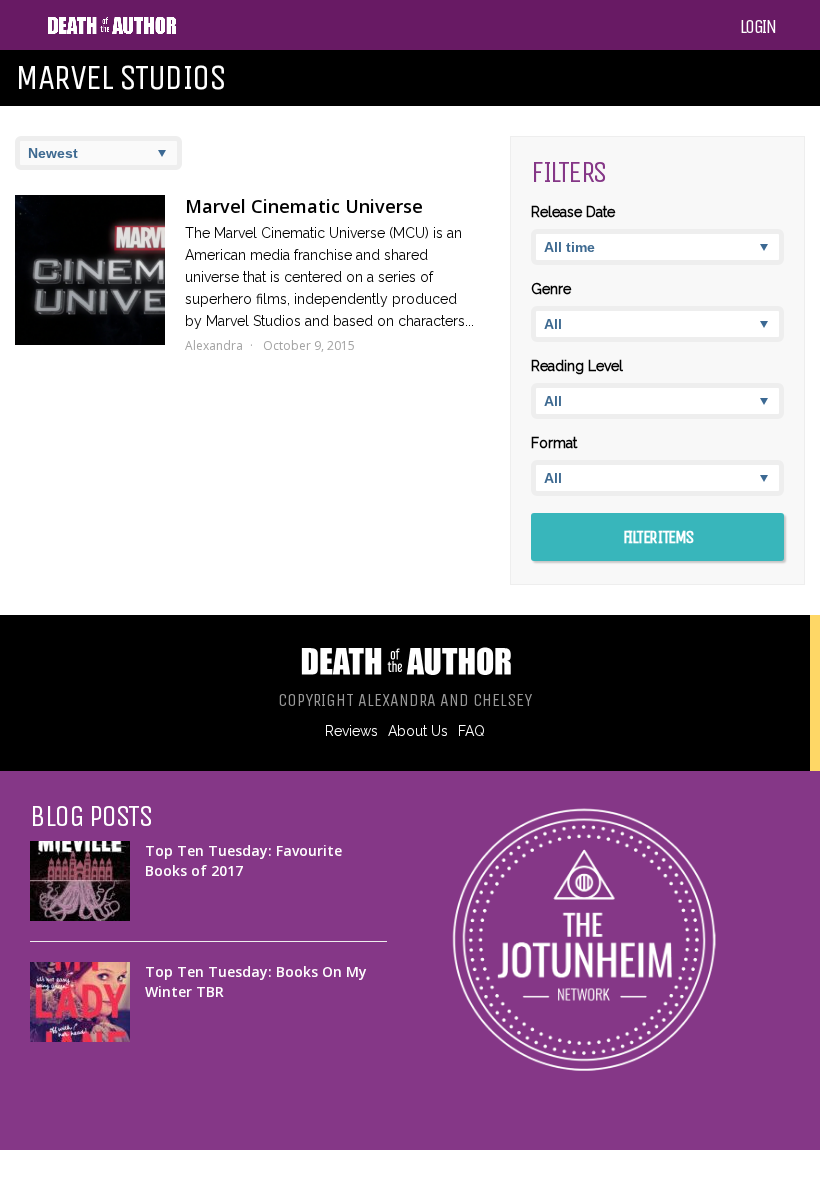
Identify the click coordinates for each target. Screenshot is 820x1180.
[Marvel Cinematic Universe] (90, 270)
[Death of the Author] (111, 31)
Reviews (351, 731)
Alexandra (214, 345)
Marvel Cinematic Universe (304, 206)
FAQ (471, 731)
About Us (418, 731)
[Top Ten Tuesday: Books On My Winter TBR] (80, 1002)
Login (758, 27)
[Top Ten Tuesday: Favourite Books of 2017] (80, 881)
